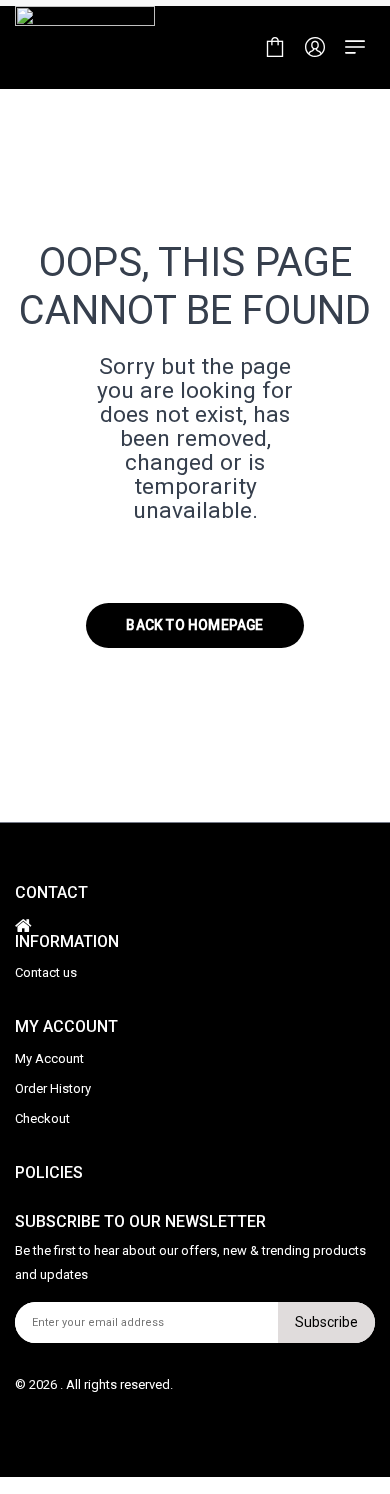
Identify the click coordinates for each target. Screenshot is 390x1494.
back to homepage (194, 625)
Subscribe (326, 1322)
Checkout (42, 1118)
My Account (49, 1058)
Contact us (46, 972)
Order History (53, 1088)
